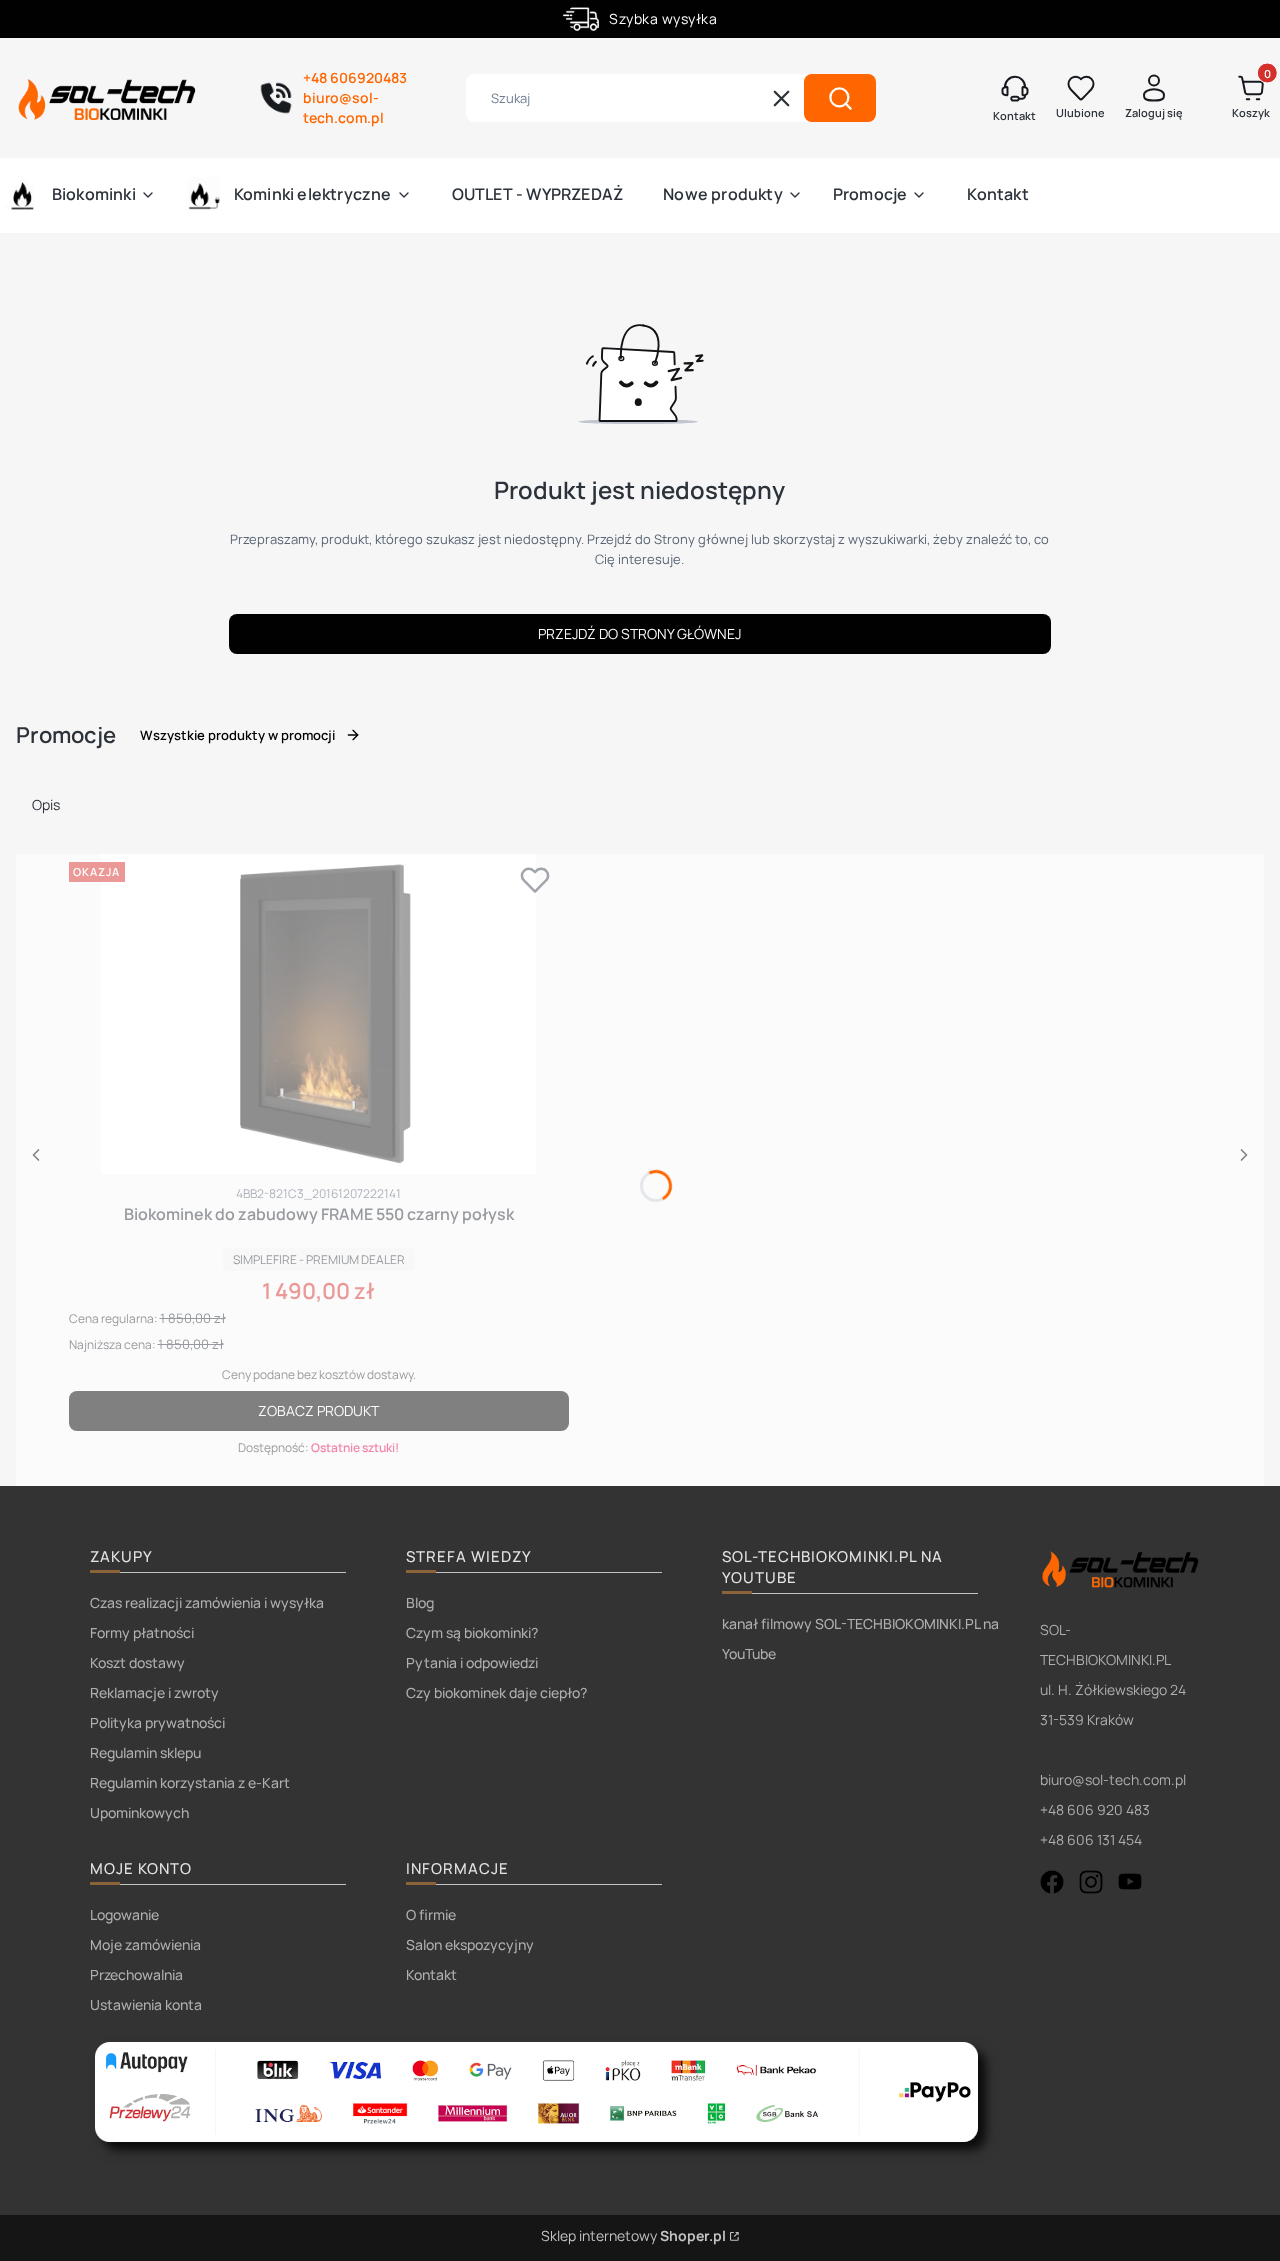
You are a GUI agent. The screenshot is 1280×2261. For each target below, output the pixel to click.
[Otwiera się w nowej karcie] (1052, 1882)
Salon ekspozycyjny (470, 1944)
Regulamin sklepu (145, 1752)
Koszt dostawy (137, 1662)
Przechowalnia (136, 1974)
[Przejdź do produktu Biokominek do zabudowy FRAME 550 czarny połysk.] (319, 1014)
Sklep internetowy (633, 2235)
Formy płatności (142, 1632)
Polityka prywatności (157, 1722)
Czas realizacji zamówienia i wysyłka (207, 1602)
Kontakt (431, 1974)
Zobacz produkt (318, 1410)
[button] (840, 98)
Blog (420, 1602)
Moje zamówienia (145, 1944)
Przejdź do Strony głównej (639, 633)
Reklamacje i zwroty (154, 1692)
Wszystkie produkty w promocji (237, 735)
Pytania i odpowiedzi (472, 1662)
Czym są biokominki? (472, 1632)
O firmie (431, 1914)
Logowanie (124, 1914)
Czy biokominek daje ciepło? (496, 1692)
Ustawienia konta (146, 2004)
